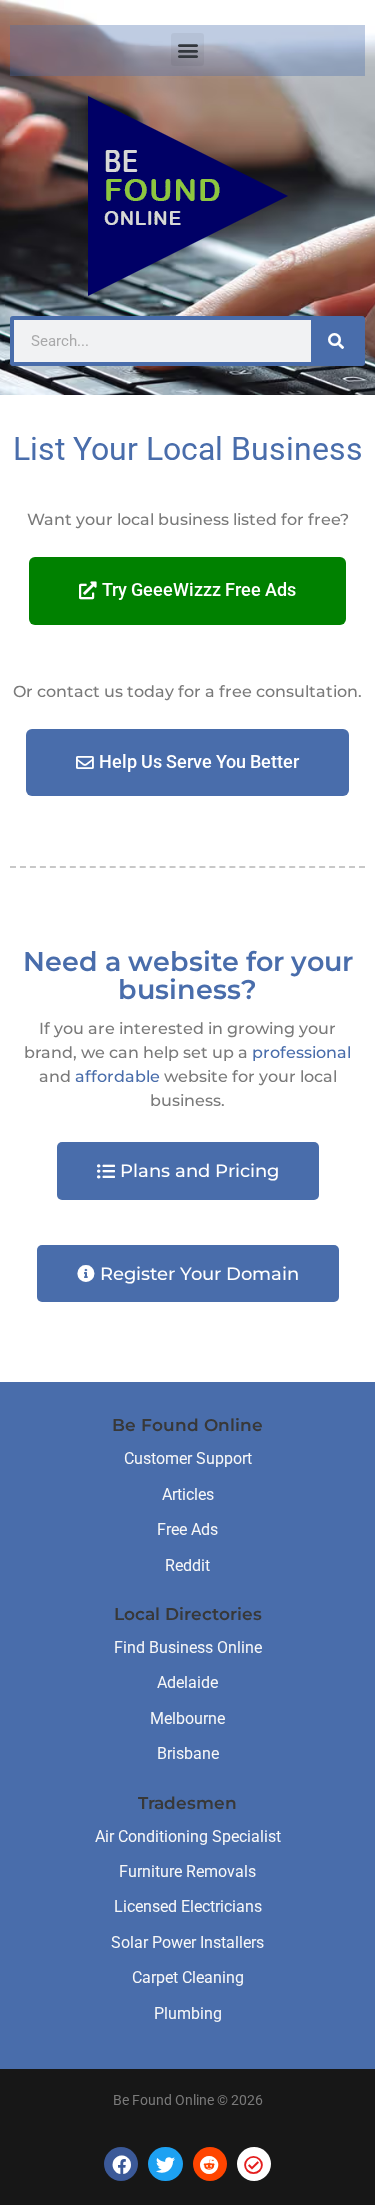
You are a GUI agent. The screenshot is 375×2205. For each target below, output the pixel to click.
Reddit (187, 1565)
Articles (188, 1494)
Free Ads (187, 1529)
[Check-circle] (254, 2164)
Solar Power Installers (187, 1942)
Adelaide (187, 1682)
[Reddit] (210, 2164)
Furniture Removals (187, 1871)
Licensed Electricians (188, 1906)
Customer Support (188, 1458)
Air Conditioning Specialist (188, 1836)
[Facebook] (121, 2164)
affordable (117, 1076)
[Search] (336, 341)
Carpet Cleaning (188, 1977)
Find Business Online (188, 1647)
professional (301, 1052)
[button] (187, 49)
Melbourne (187, 1718)
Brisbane (188, 1753)
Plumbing (188, 2013)
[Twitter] (165, 2164)
